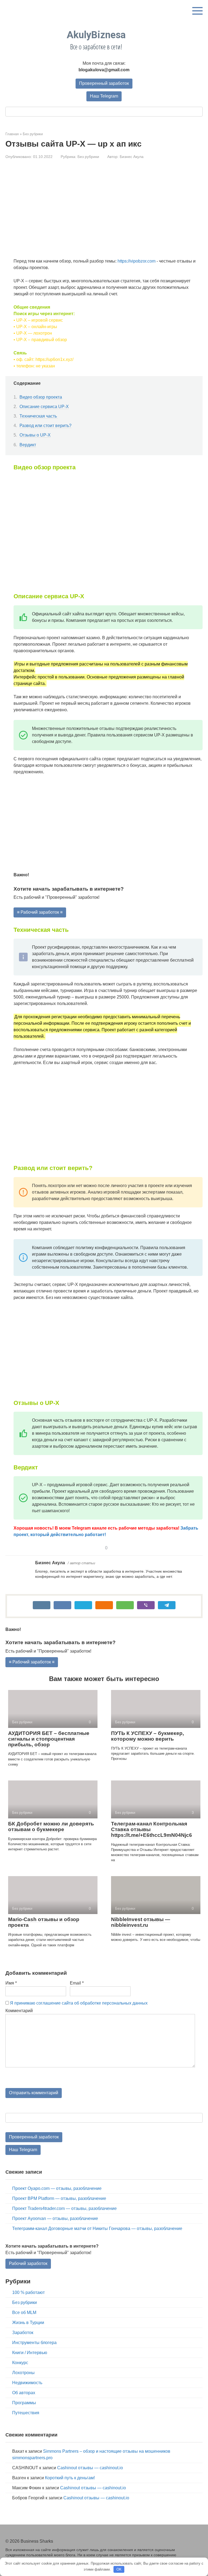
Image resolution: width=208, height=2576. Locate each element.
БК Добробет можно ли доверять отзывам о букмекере (51, 1827)
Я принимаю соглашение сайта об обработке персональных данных (79, 2003)
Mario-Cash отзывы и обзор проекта (44, 1922)
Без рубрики (88, 157)
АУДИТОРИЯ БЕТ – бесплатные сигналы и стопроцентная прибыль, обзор (49, 1739)
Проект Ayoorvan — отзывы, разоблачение (55, 2218)
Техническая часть (39, 416)
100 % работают (28, 2292)
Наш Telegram (104, 96)
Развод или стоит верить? (45, 426)
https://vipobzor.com (136, 261)
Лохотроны (23, 2373)
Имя (11, 1983)
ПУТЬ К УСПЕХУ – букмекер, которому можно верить (147, 1736)
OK (119, 2569)
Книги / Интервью (30, 2353)
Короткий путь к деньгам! (70, 2478)
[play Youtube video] (108, 531)
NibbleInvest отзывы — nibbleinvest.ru (141, 1922)
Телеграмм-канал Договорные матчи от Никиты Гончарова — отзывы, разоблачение (97, 2228)
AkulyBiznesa (96, 35)
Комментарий (19, 2011)
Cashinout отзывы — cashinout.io (90, 2468)
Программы (24, 2403)
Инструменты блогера (34, 2343)
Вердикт (28, 445)
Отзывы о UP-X (35, 435)
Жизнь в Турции (28, 2323)
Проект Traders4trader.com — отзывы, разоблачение (64, 2208)
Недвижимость (27, 2383)
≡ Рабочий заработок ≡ (40, 912)
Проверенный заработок (104, 83)
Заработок (23, 2333)
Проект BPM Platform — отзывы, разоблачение (59, 2198)
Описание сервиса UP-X (44, 407)
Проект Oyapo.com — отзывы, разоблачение (57, 2188)
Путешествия (26, 2413)
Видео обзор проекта (41, 397)
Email (77, 1983)
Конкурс (20, 2363)
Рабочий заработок (28, 2263)
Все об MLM (24, 2312)
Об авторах (24, 2393)
